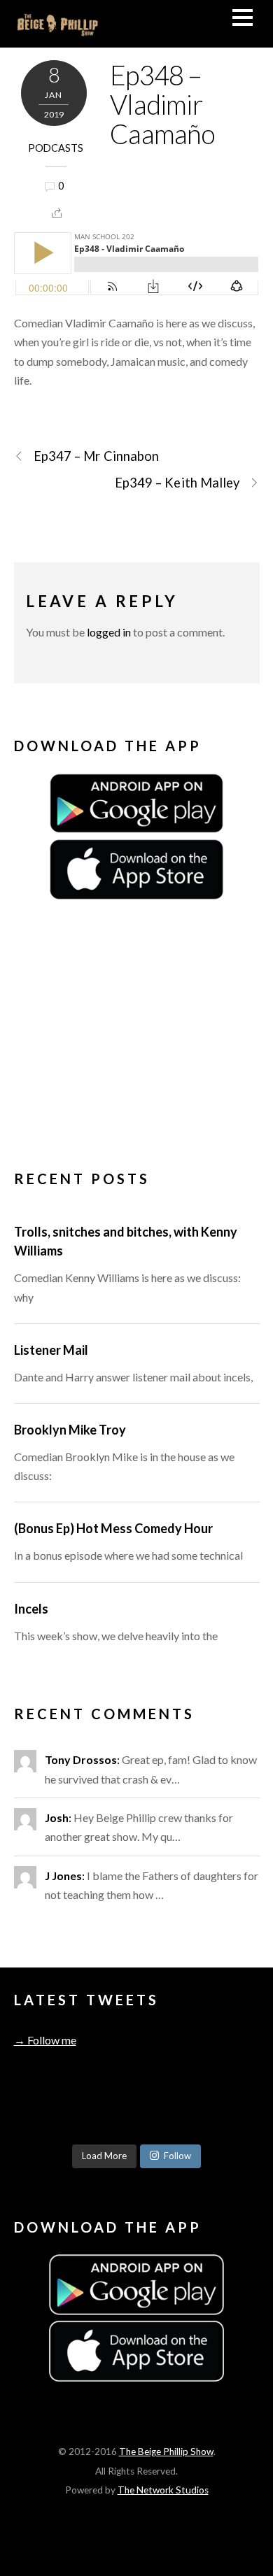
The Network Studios (163, 2490)
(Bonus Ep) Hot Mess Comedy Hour (113, 1528)
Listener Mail (51, 1350)
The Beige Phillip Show (166, 2452)
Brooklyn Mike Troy (70, 1430)
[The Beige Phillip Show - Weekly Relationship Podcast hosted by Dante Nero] (58, 30)
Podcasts (56, 148)
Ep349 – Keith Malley (177, 483)
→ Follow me (45, 2040)
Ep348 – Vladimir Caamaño (163, 104)
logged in (109, 632)
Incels (31, 1609)
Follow (177, 2156)
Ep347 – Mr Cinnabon (97, 456)
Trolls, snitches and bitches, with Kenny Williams (126, 1241)
